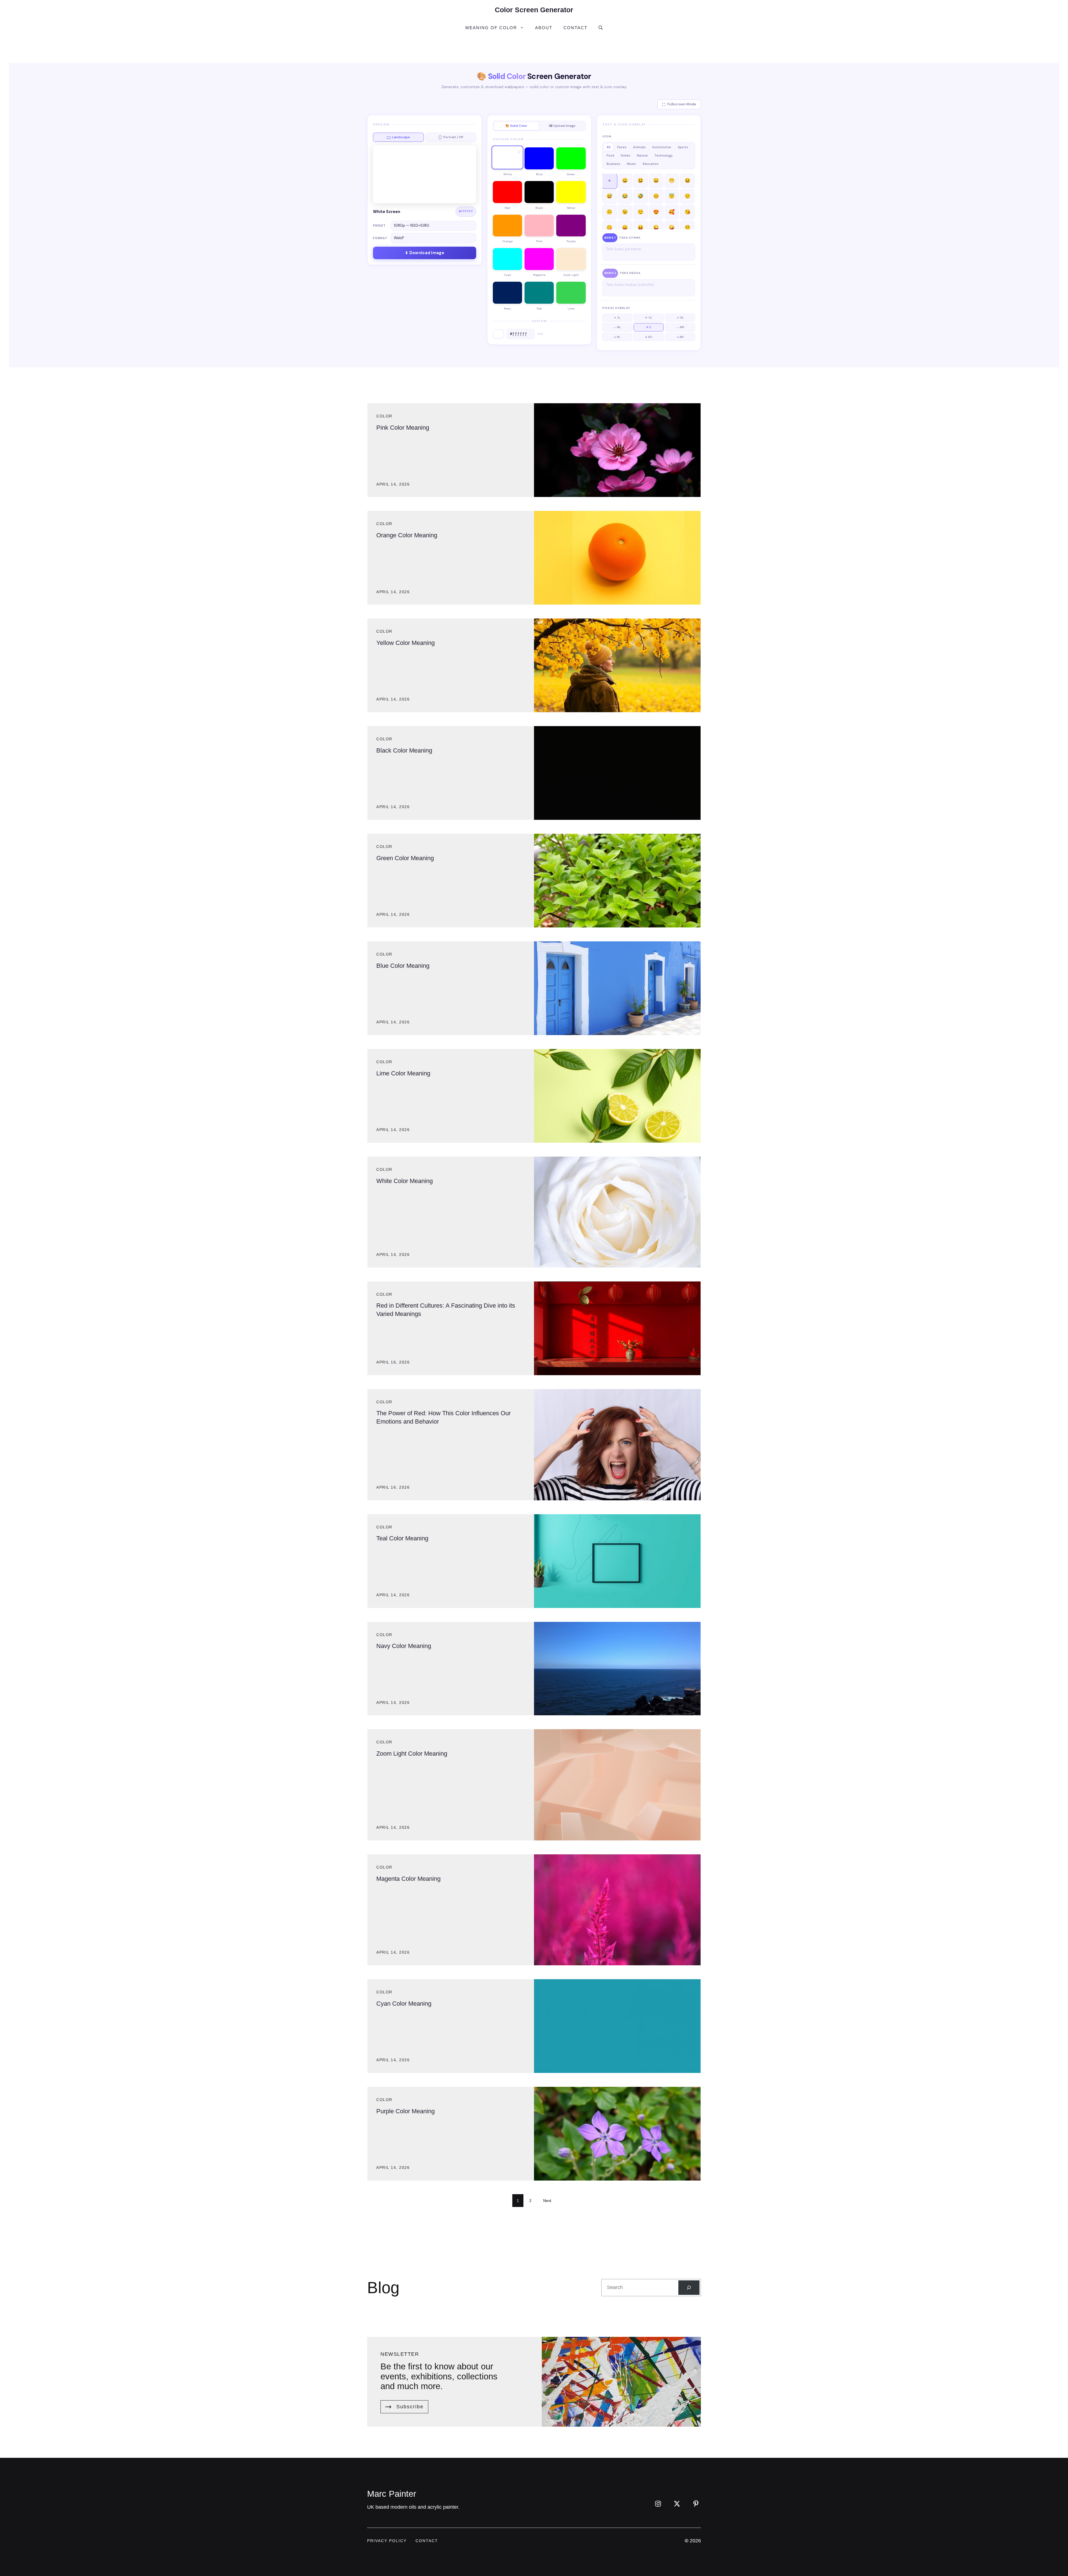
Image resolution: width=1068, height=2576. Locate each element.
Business (613, 164)
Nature (642, 155)
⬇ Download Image (425, 253)
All (609, 147)
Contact (575, 28)
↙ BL (617, 337)
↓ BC (649, 337)
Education (651, 164)
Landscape (401, 137)
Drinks (626, 155)
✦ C (649, 327)
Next (547, 2201)
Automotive (662, 147)
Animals (639, 147)
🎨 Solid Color (516, 126)
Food (610, 155)
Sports (683, 147)
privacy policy (387, 2541)
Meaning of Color (491, 28)
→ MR (680, 327)
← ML (617, 327)
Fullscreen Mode (682, 104)
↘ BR (680, 337)
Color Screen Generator (534, 10)
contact (427, 2541)
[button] (601, 28)
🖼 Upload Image (562, 126)
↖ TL (617, 318)
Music (631, 164)
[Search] (689, 2288)
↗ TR (680, 318)
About (544, 28)
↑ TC (649, 318)
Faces (622, 147)
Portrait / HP (453, 137)
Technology (663, 155)
